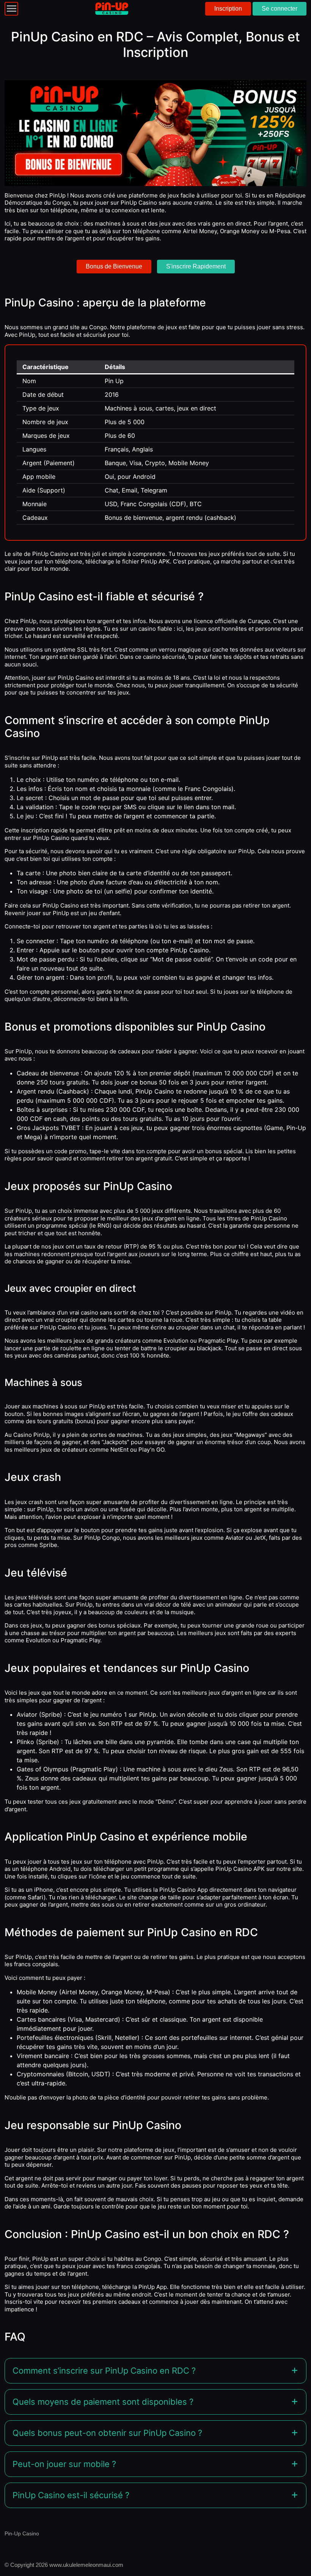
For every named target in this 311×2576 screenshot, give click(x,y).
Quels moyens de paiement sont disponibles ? (103, 2402)
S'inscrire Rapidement (196, 266)
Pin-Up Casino (22, 2533)
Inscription (228, 9)
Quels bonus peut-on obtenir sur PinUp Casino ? (107, 2433)
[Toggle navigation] (11, 9)
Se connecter (280, 9)
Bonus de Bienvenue (114, 266)
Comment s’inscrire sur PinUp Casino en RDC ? (104, 2371)
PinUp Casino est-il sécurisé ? (71, 2495)
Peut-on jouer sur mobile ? (64, 2464)
